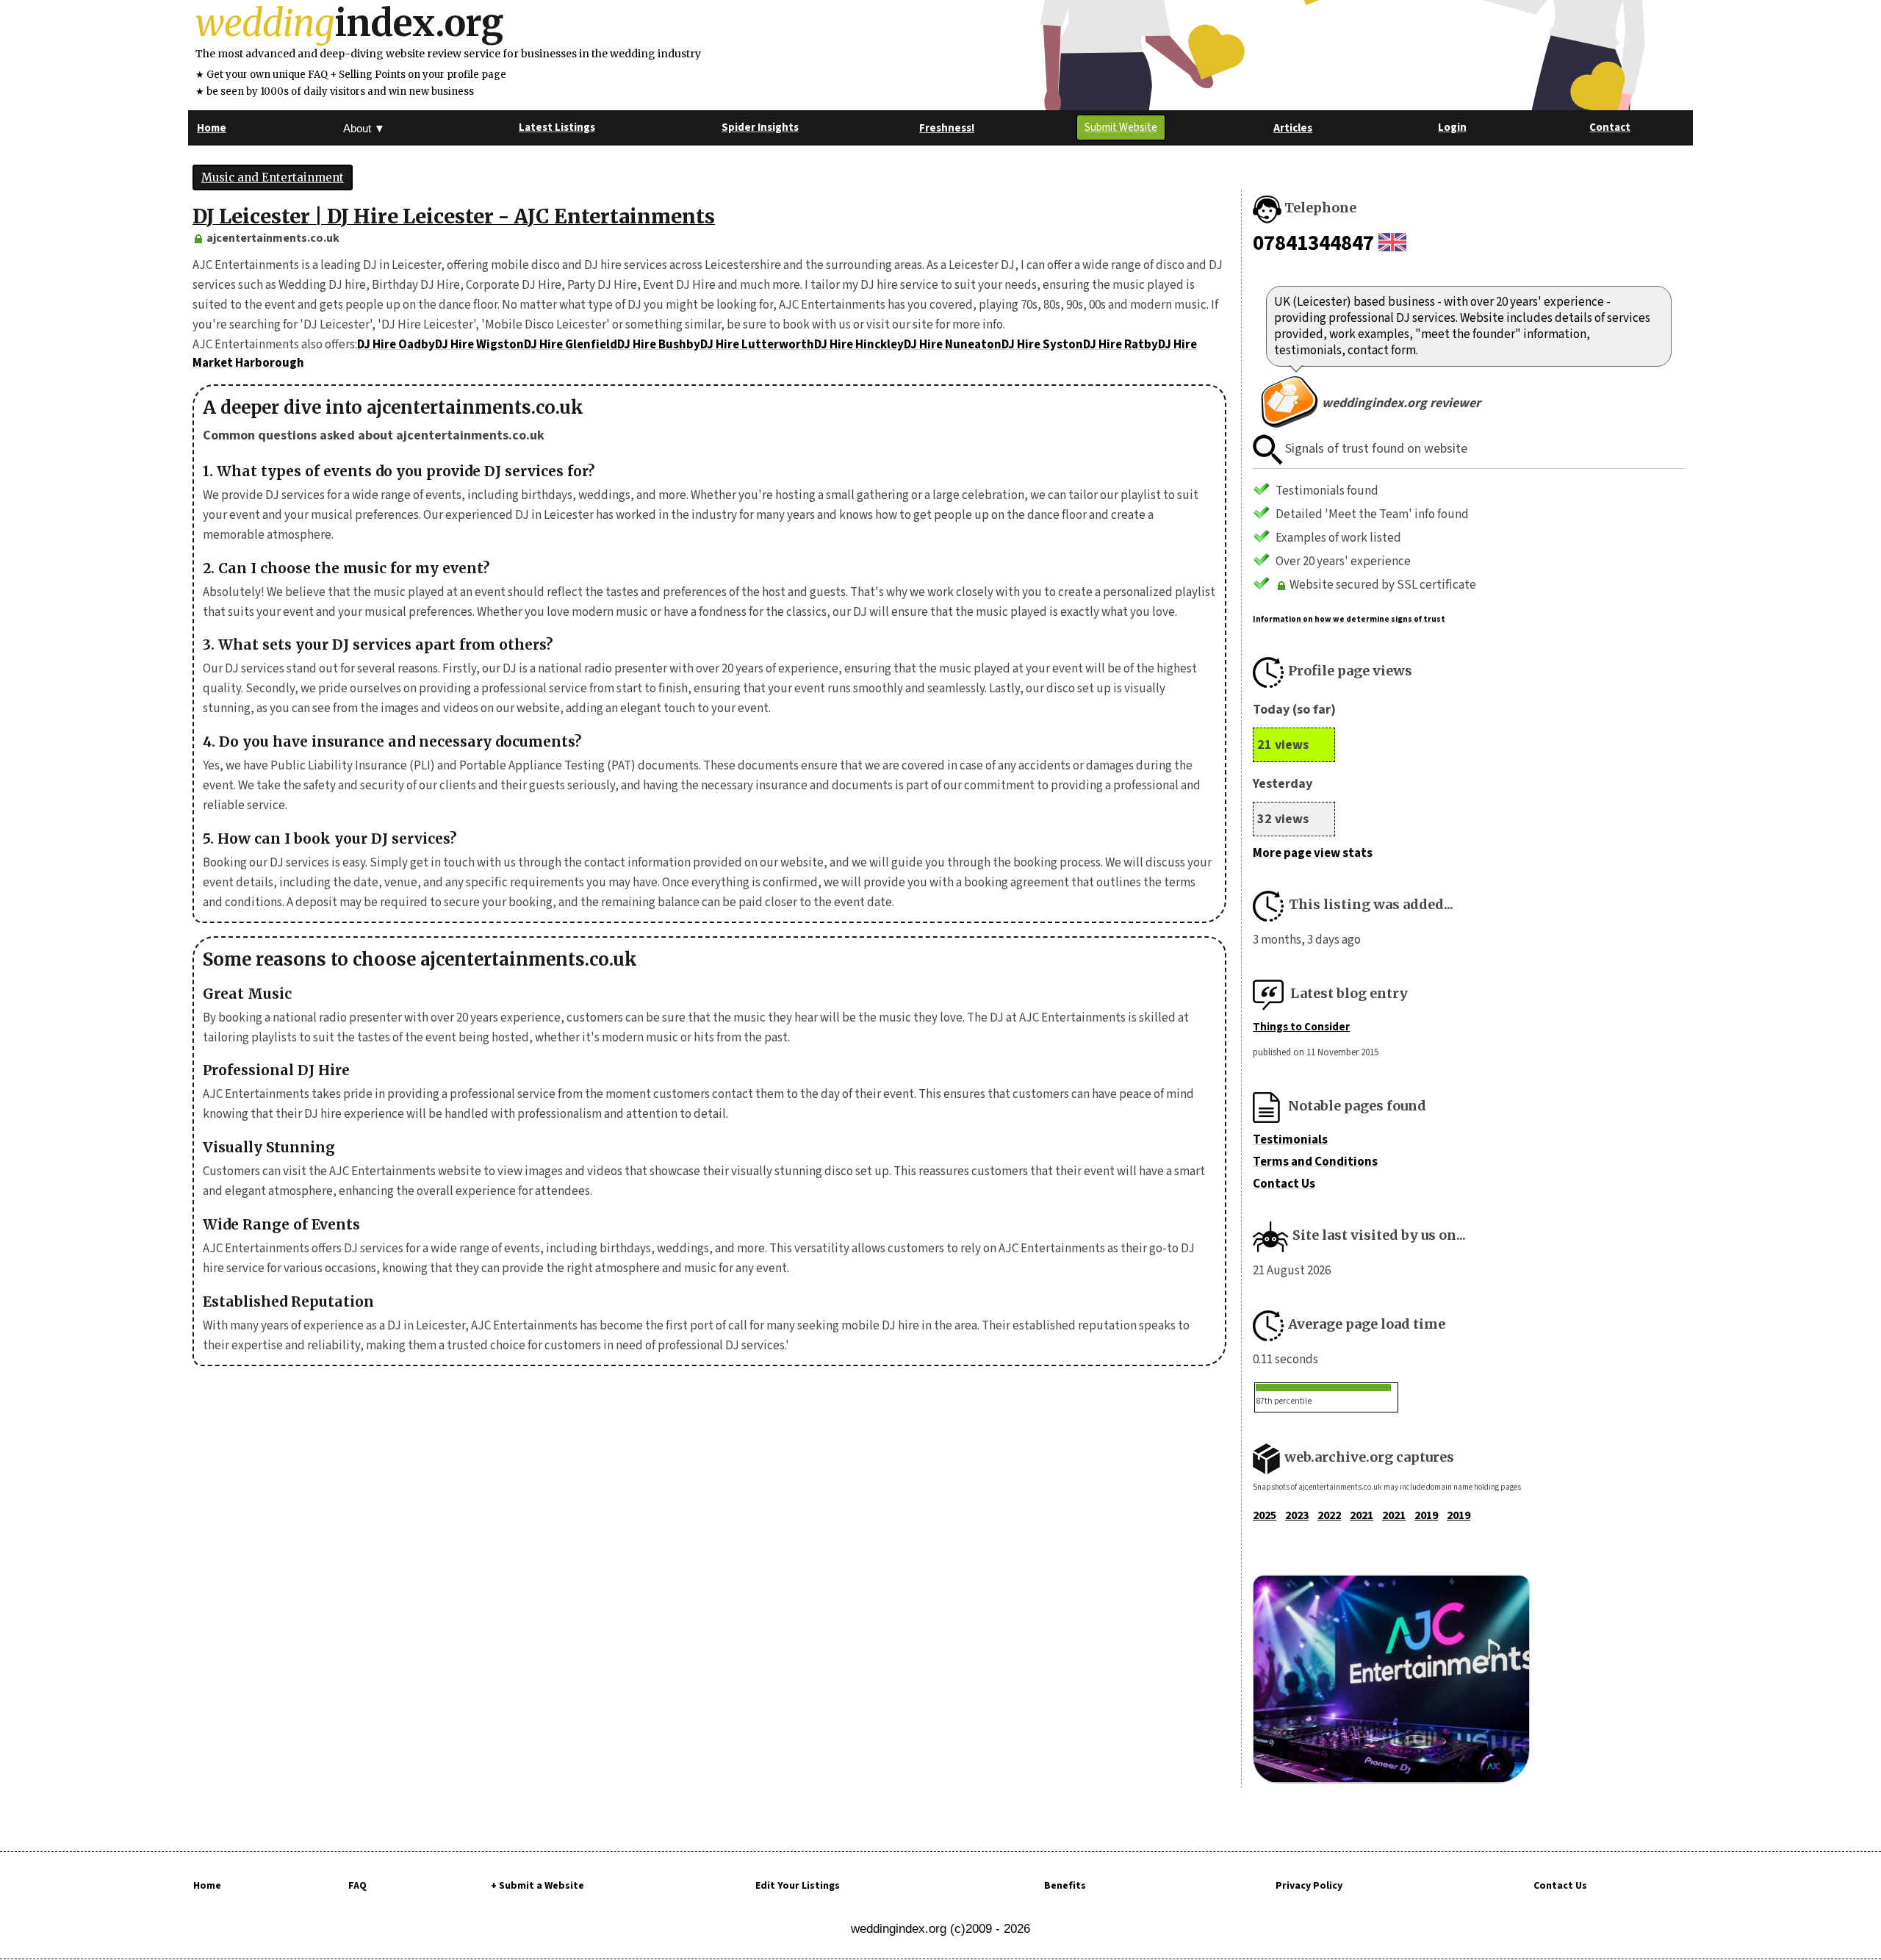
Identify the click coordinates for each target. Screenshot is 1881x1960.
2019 (1426, 1515)
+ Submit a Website (537, 1886)
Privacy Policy (1309, 1886)
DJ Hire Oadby (396, 345)
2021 (1362, 1515)
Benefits (1065, 1886)
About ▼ (364, 128)
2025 (1265, 1515)
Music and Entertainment (273, 177)
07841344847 (1313, 243)
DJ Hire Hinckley (859, 345)
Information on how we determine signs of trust (1349, 619)
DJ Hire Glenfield (571, 345)
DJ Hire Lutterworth (757, 345)
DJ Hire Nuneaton (953, 345)
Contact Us (1284, 1184)
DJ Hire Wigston (479, 345)
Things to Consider (1301, 1027)
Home (207, 1886)
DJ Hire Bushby (659, 345)
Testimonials (1290, 1140)
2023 (1297, 1515)
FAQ (357, 1886)
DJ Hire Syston (1042, 345)
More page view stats (1313, 853)
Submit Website (1121, 128)
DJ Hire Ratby (1121, 345)
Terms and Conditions (1315, 1162)
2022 (1329, 1515)
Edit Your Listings (798, 1886)
